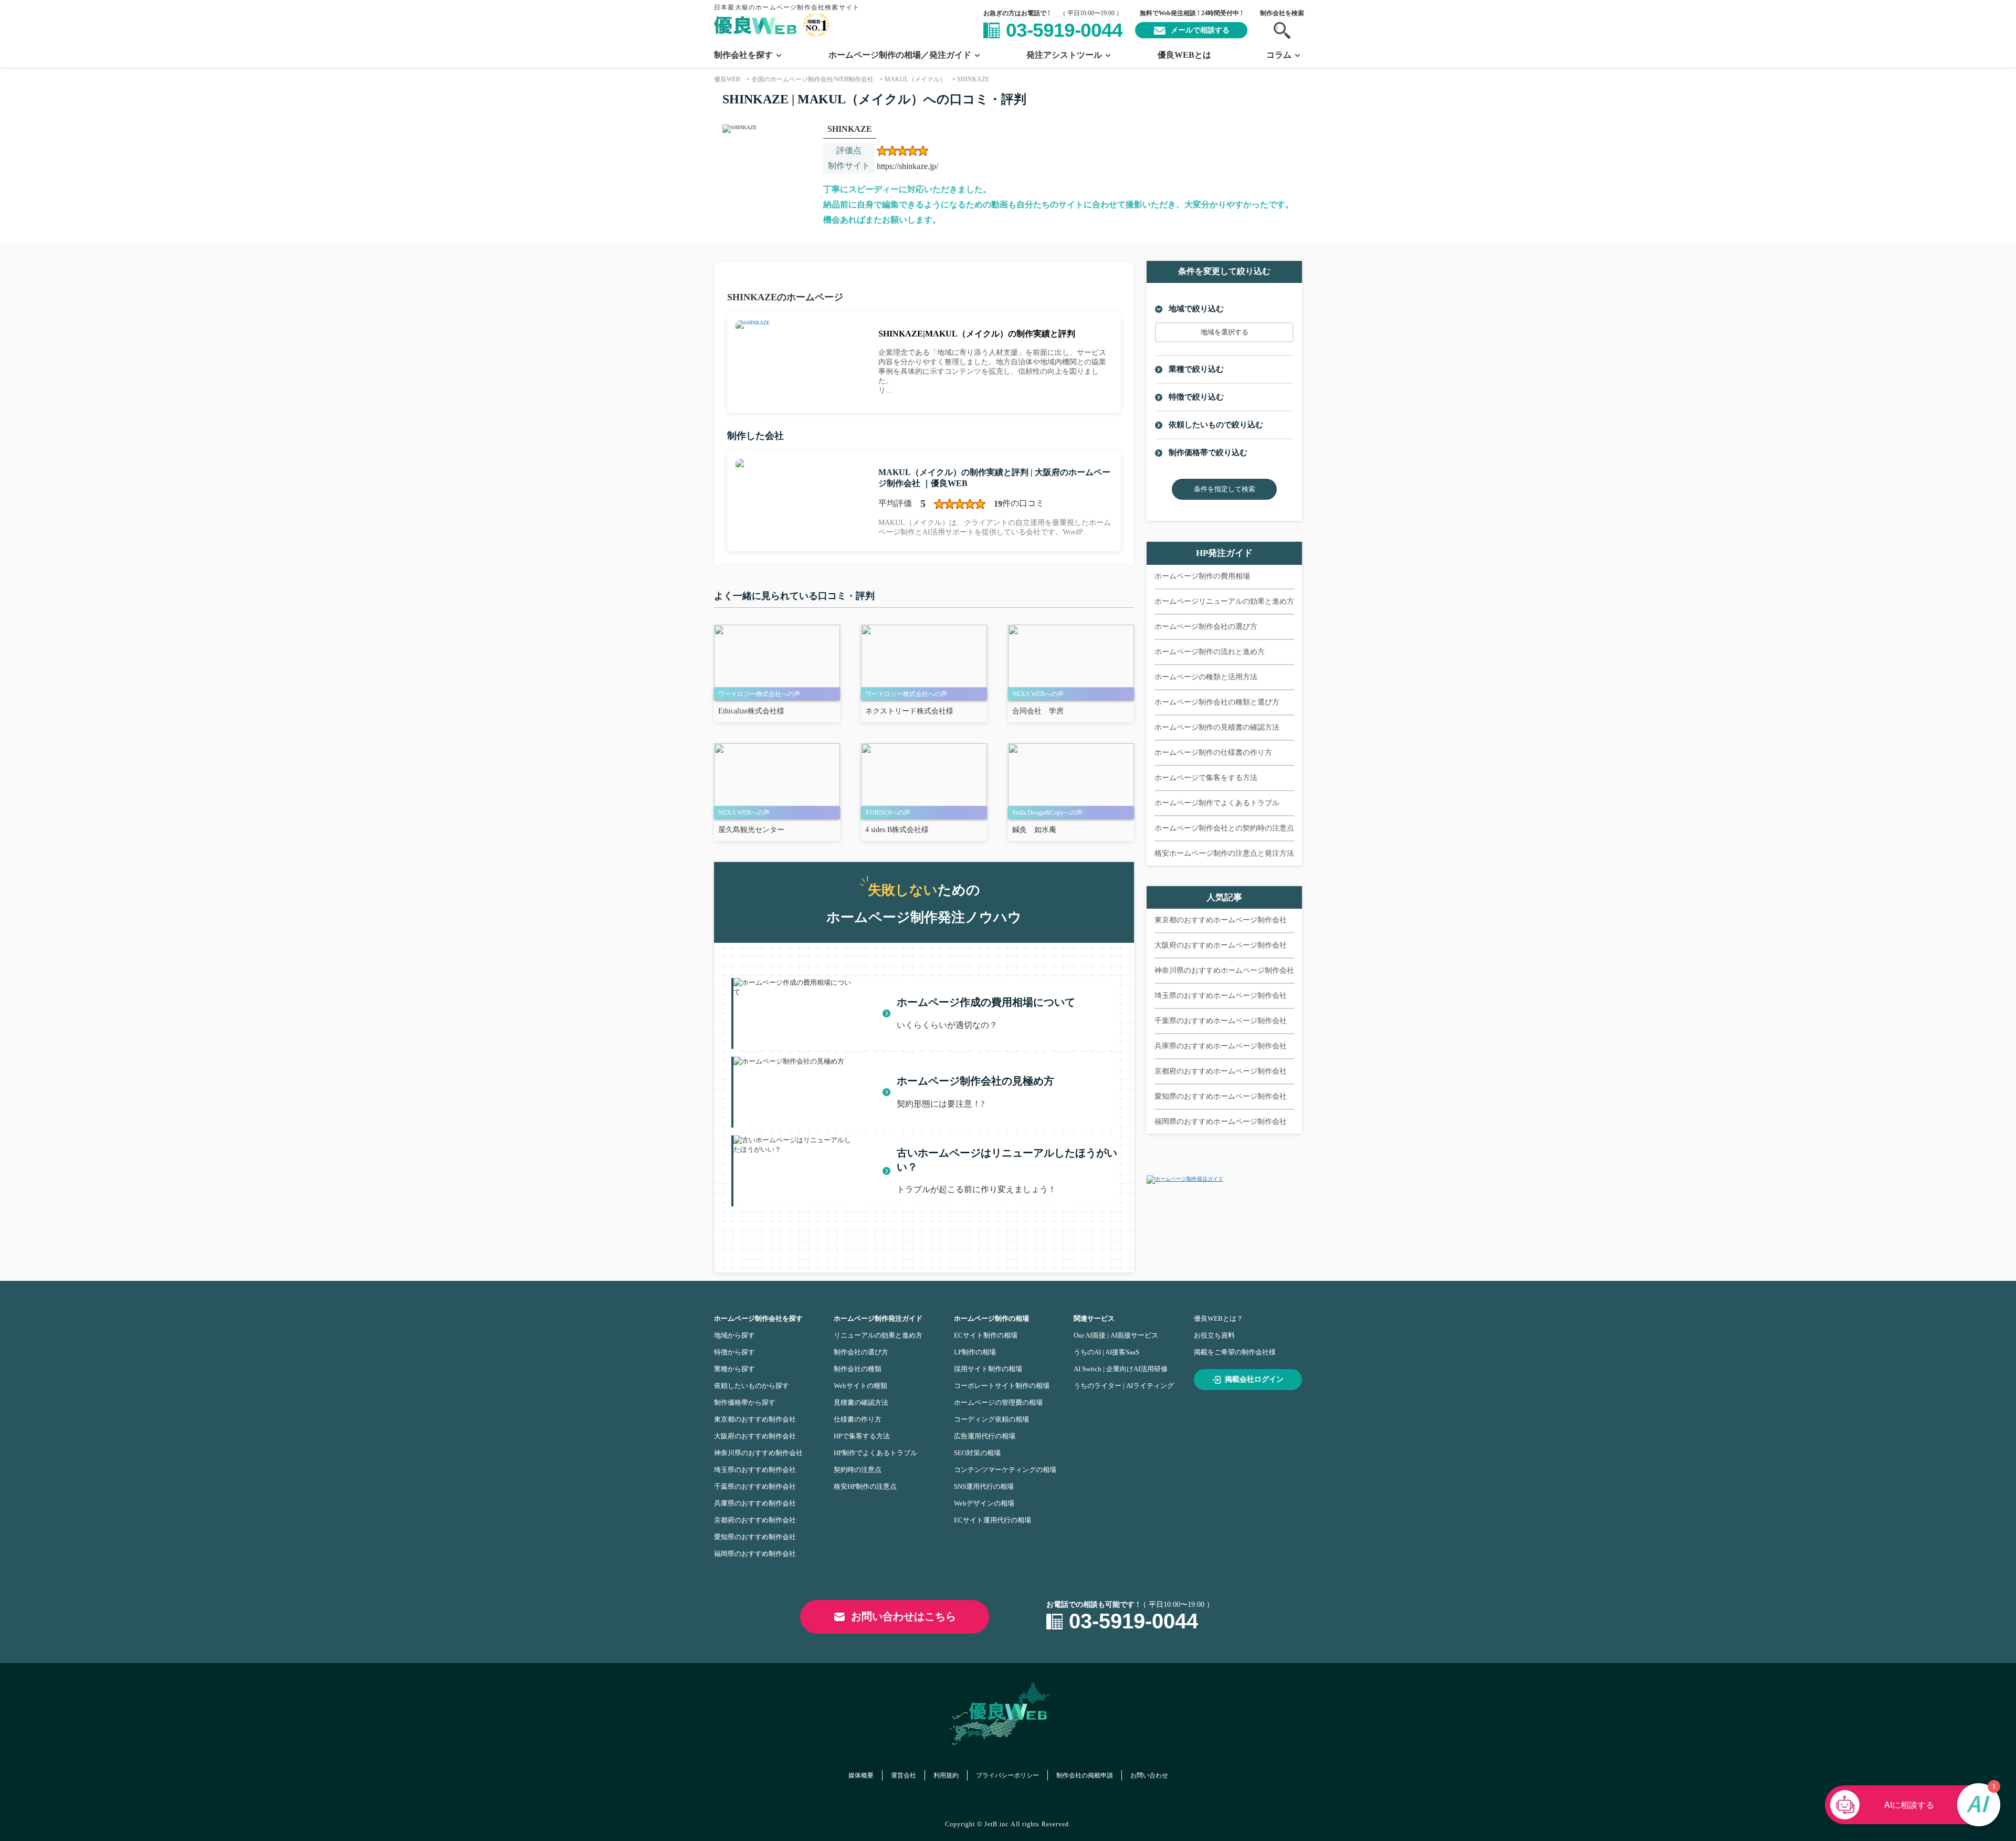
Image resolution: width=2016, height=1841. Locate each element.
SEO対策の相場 (977, 1453)
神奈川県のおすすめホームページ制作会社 (1224, 970)
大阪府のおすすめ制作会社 (755, 1436)
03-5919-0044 (1064, 30)
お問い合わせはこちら (904, 1616)
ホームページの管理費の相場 (998, 1402)
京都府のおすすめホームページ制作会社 (1221, 1071)
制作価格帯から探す (745, 1402)
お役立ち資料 (1214, 1335)
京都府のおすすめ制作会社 (755, 1520)
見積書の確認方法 (861, 1402)
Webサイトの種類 (860, 1386)
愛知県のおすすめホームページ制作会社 (1221, 1096)
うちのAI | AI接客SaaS (1106, 1352)
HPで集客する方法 (862, 1436)
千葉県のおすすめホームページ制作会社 (1221, 1021)
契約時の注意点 (858, 1470)
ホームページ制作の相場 (991, 1318)
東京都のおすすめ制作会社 (755, 1419)
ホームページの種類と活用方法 (1206, 677)
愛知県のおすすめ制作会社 (755, 1537)
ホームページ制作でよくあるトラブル (1217, 803)
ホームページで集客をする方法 (1206, 778)
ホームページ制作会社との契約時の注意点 (1224, 828)
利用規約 (946, 1775)
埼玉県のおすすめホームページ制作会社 (1221, 996)
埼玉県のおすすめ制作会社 (755, 1470)
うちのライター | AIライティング (1124, 1386)
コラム (1279, 55)
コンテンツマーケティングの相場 (1005, 1470)
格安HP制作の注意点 (865, 1486)
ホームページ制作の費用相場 (1202, 576)
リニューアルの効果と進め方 (878, 1335)
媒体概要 (861, 1775)
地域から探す (734, 1335)
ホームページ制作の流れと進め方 (1210, 652)
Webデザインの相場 (984, 1503)
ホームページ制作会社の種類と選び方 (1217, 702)
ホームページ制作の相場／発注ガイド (900, 55)
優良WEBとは (1184, 55)
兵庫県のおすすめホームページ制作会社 (1221, 1046)
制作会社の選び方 (861, 1352)
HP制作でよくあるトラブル (875, 1453)
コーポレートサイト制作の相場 (1002, 1386)
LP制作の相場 (975, 1352)
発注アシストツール (1064, 55)
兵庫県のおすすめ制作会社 (755, 1503)
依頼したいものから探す (752, 1386)
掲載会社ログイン (1254, 1379)
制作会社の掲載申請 (1085, 1775)
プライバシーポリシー (1007, 1775)
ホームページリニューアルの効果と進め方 (1224, 601)
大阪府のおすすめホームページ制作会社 (1221, 945)
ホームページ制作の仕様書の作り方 (1213, 753)
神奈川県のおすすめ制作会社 (758, 1453)
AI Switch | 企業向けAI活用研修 (1121, 1369)
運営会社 (904, 1775)
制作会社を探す (743, 55)
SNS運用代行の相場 (984, 1486)
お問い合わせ (1149, 1775)
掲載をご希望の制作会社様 (1235, 1352)
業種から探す (734, 1369)
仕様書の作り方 (858, 1419)
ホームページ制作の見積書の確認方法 (1217, 727)
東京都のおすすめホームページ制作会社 (1221, 920)
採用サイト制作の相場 (988, 1369)
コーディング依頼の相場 (991, 1419)
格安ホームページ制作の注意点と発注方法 (1224, 853)
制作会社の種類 (858, 1369)
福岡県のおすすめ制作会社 (755, 1554)
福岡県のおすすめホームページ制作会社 (1221, 1122)
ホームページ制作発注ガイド (878, 1318)
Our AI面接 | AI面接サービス (1116, 1335)
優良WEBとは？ (1219, 1318)
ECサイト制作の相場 (986, 1335)
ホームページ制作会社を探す (758, 1318)
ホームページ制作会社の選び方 (1206, 627)
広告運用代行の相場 (985, 1436)
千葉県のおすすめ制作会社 (755, 1486)
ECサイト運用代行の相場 (993, 1520)
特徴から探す (734, 1352)
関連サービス (1094, 1318)
